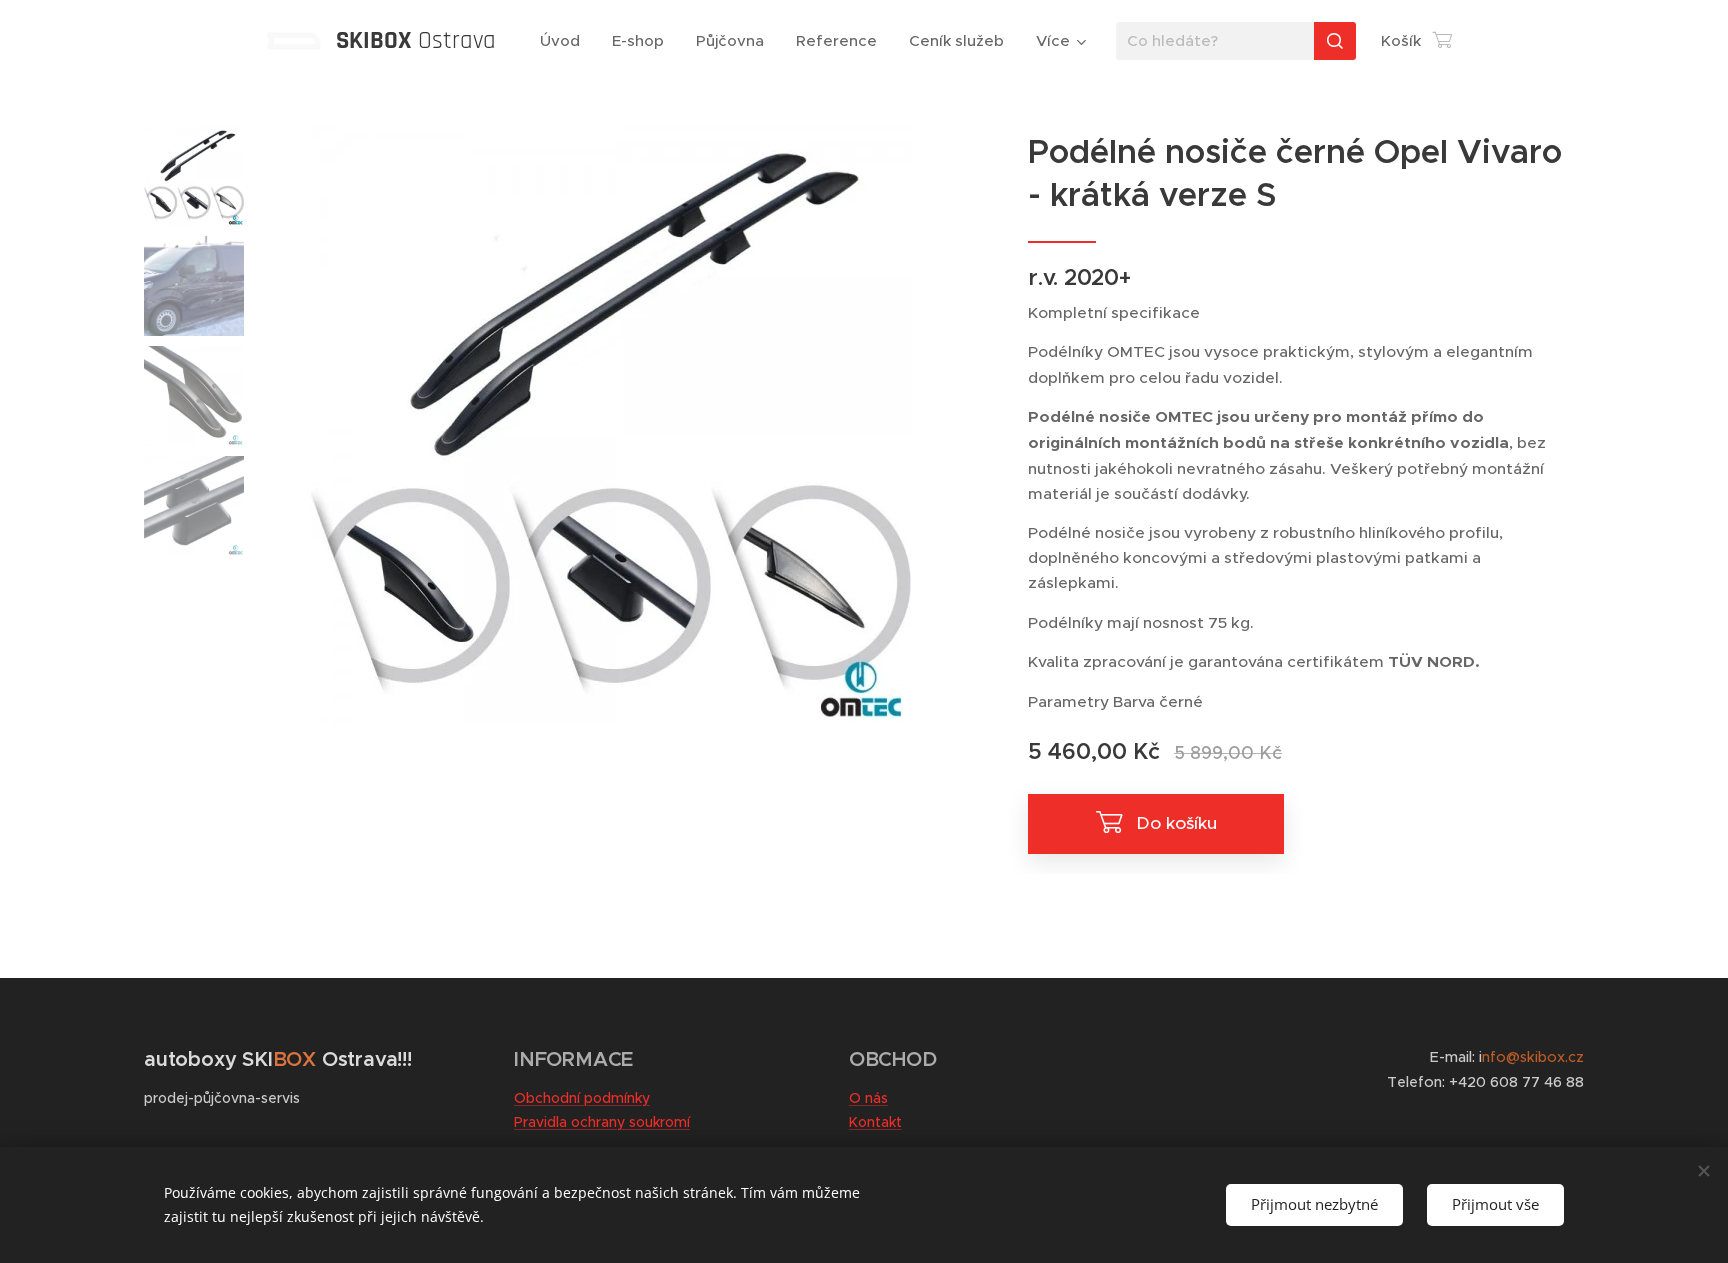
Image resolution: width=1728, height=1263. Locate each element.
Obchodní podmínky (582, 1098)
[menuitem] (565, 41)
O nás (868, 1098)
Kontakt (875, 1122)
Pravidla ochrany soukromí (602, 1122)
